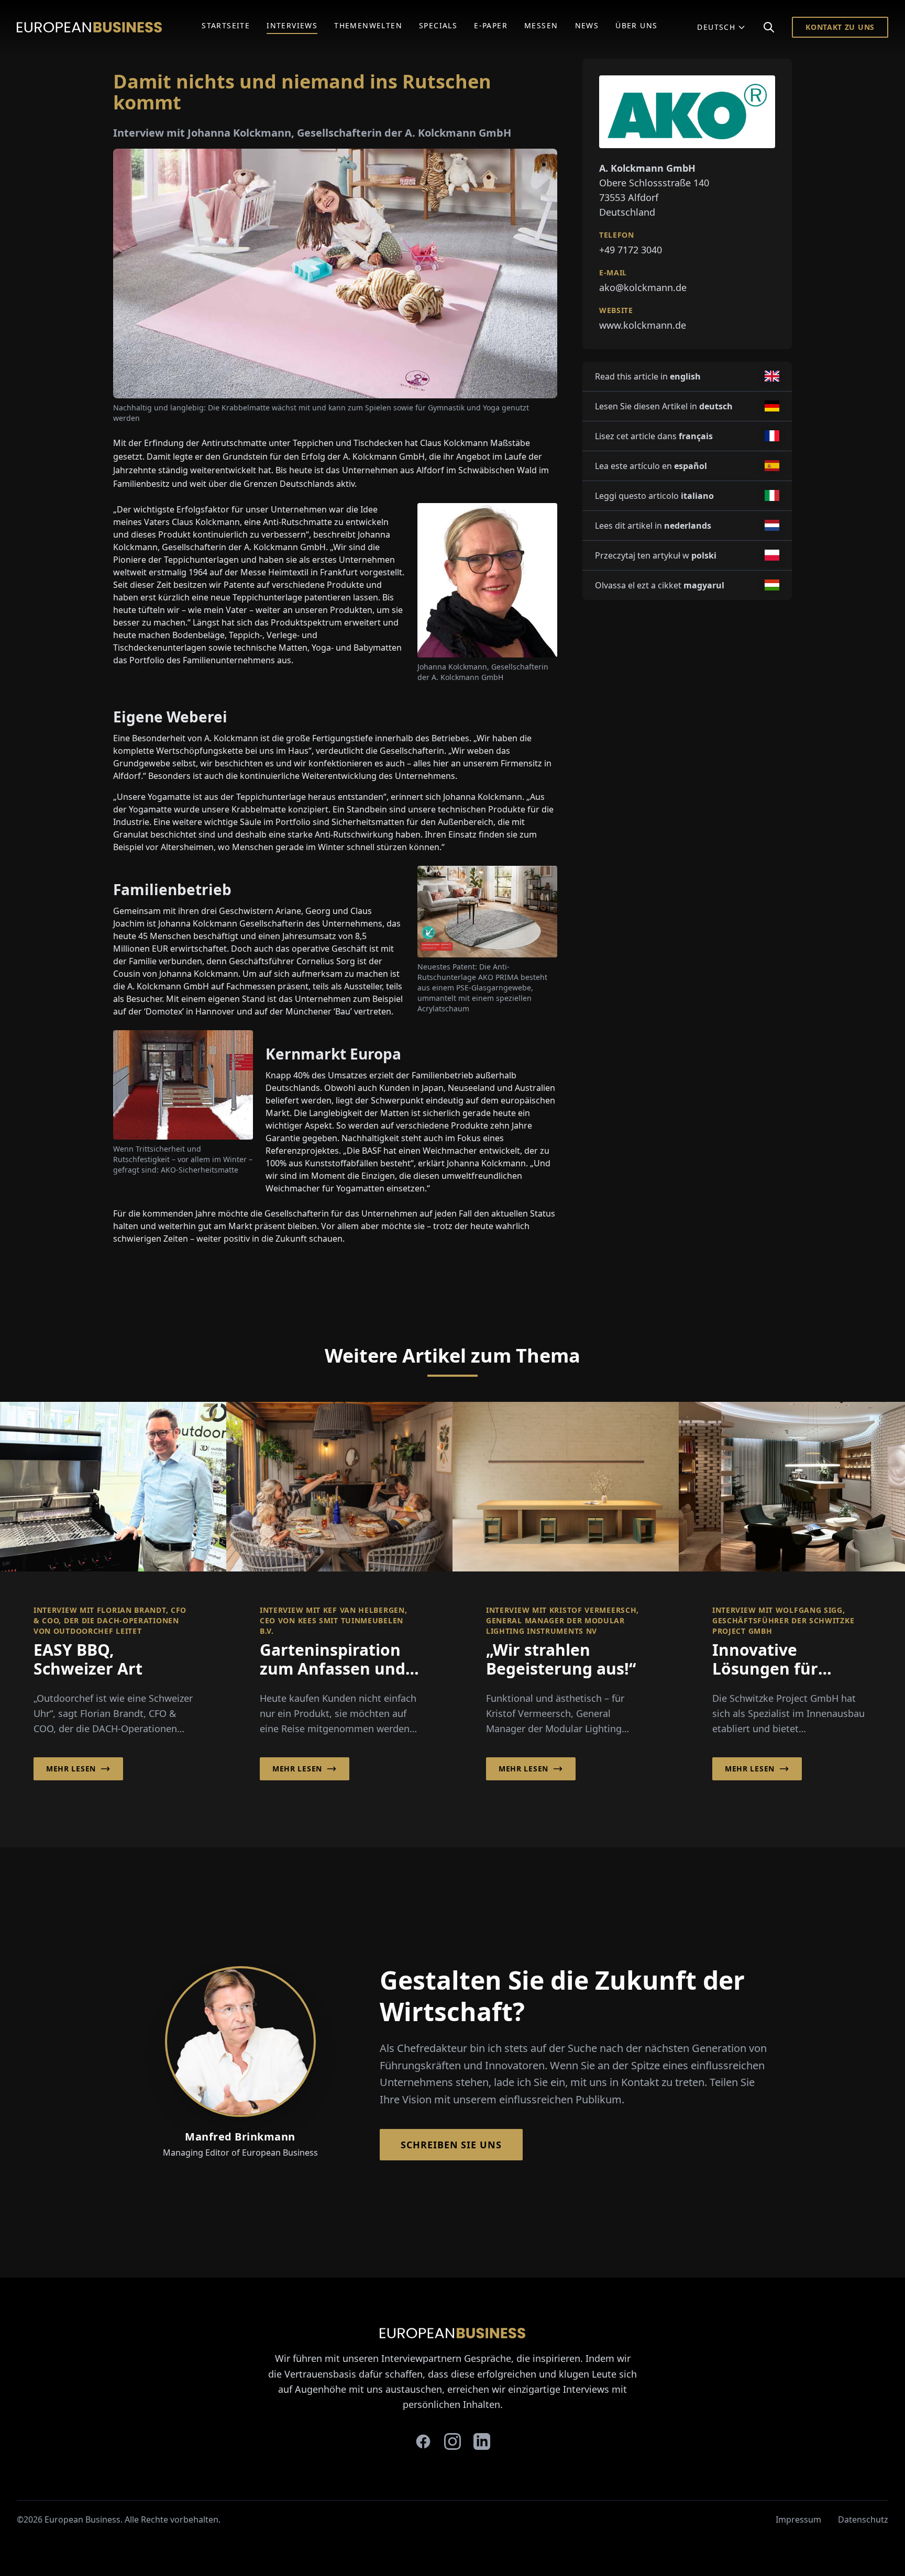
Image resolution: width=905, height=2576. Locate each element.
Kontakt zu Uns (840, 27)
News (587, 25)
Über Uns (636, 25)
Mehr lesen (71, 1769)
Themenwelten (368, 25)
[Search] (769, 27)
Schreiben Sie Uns (451, 2145)
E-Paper (491, 25)
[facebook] (423, 2441)
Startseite (226, 25)
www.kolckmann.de (643, 325)
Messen (541, 25)
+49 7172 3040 (631, 249)
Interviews (292, 25)
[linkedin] (482, 2441)
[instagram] (452, 2441)
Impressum (798, 2519)
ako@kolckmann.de (643, 287)
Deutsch (716, 27)
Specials (438, 25)
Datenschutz (863, 2519)
